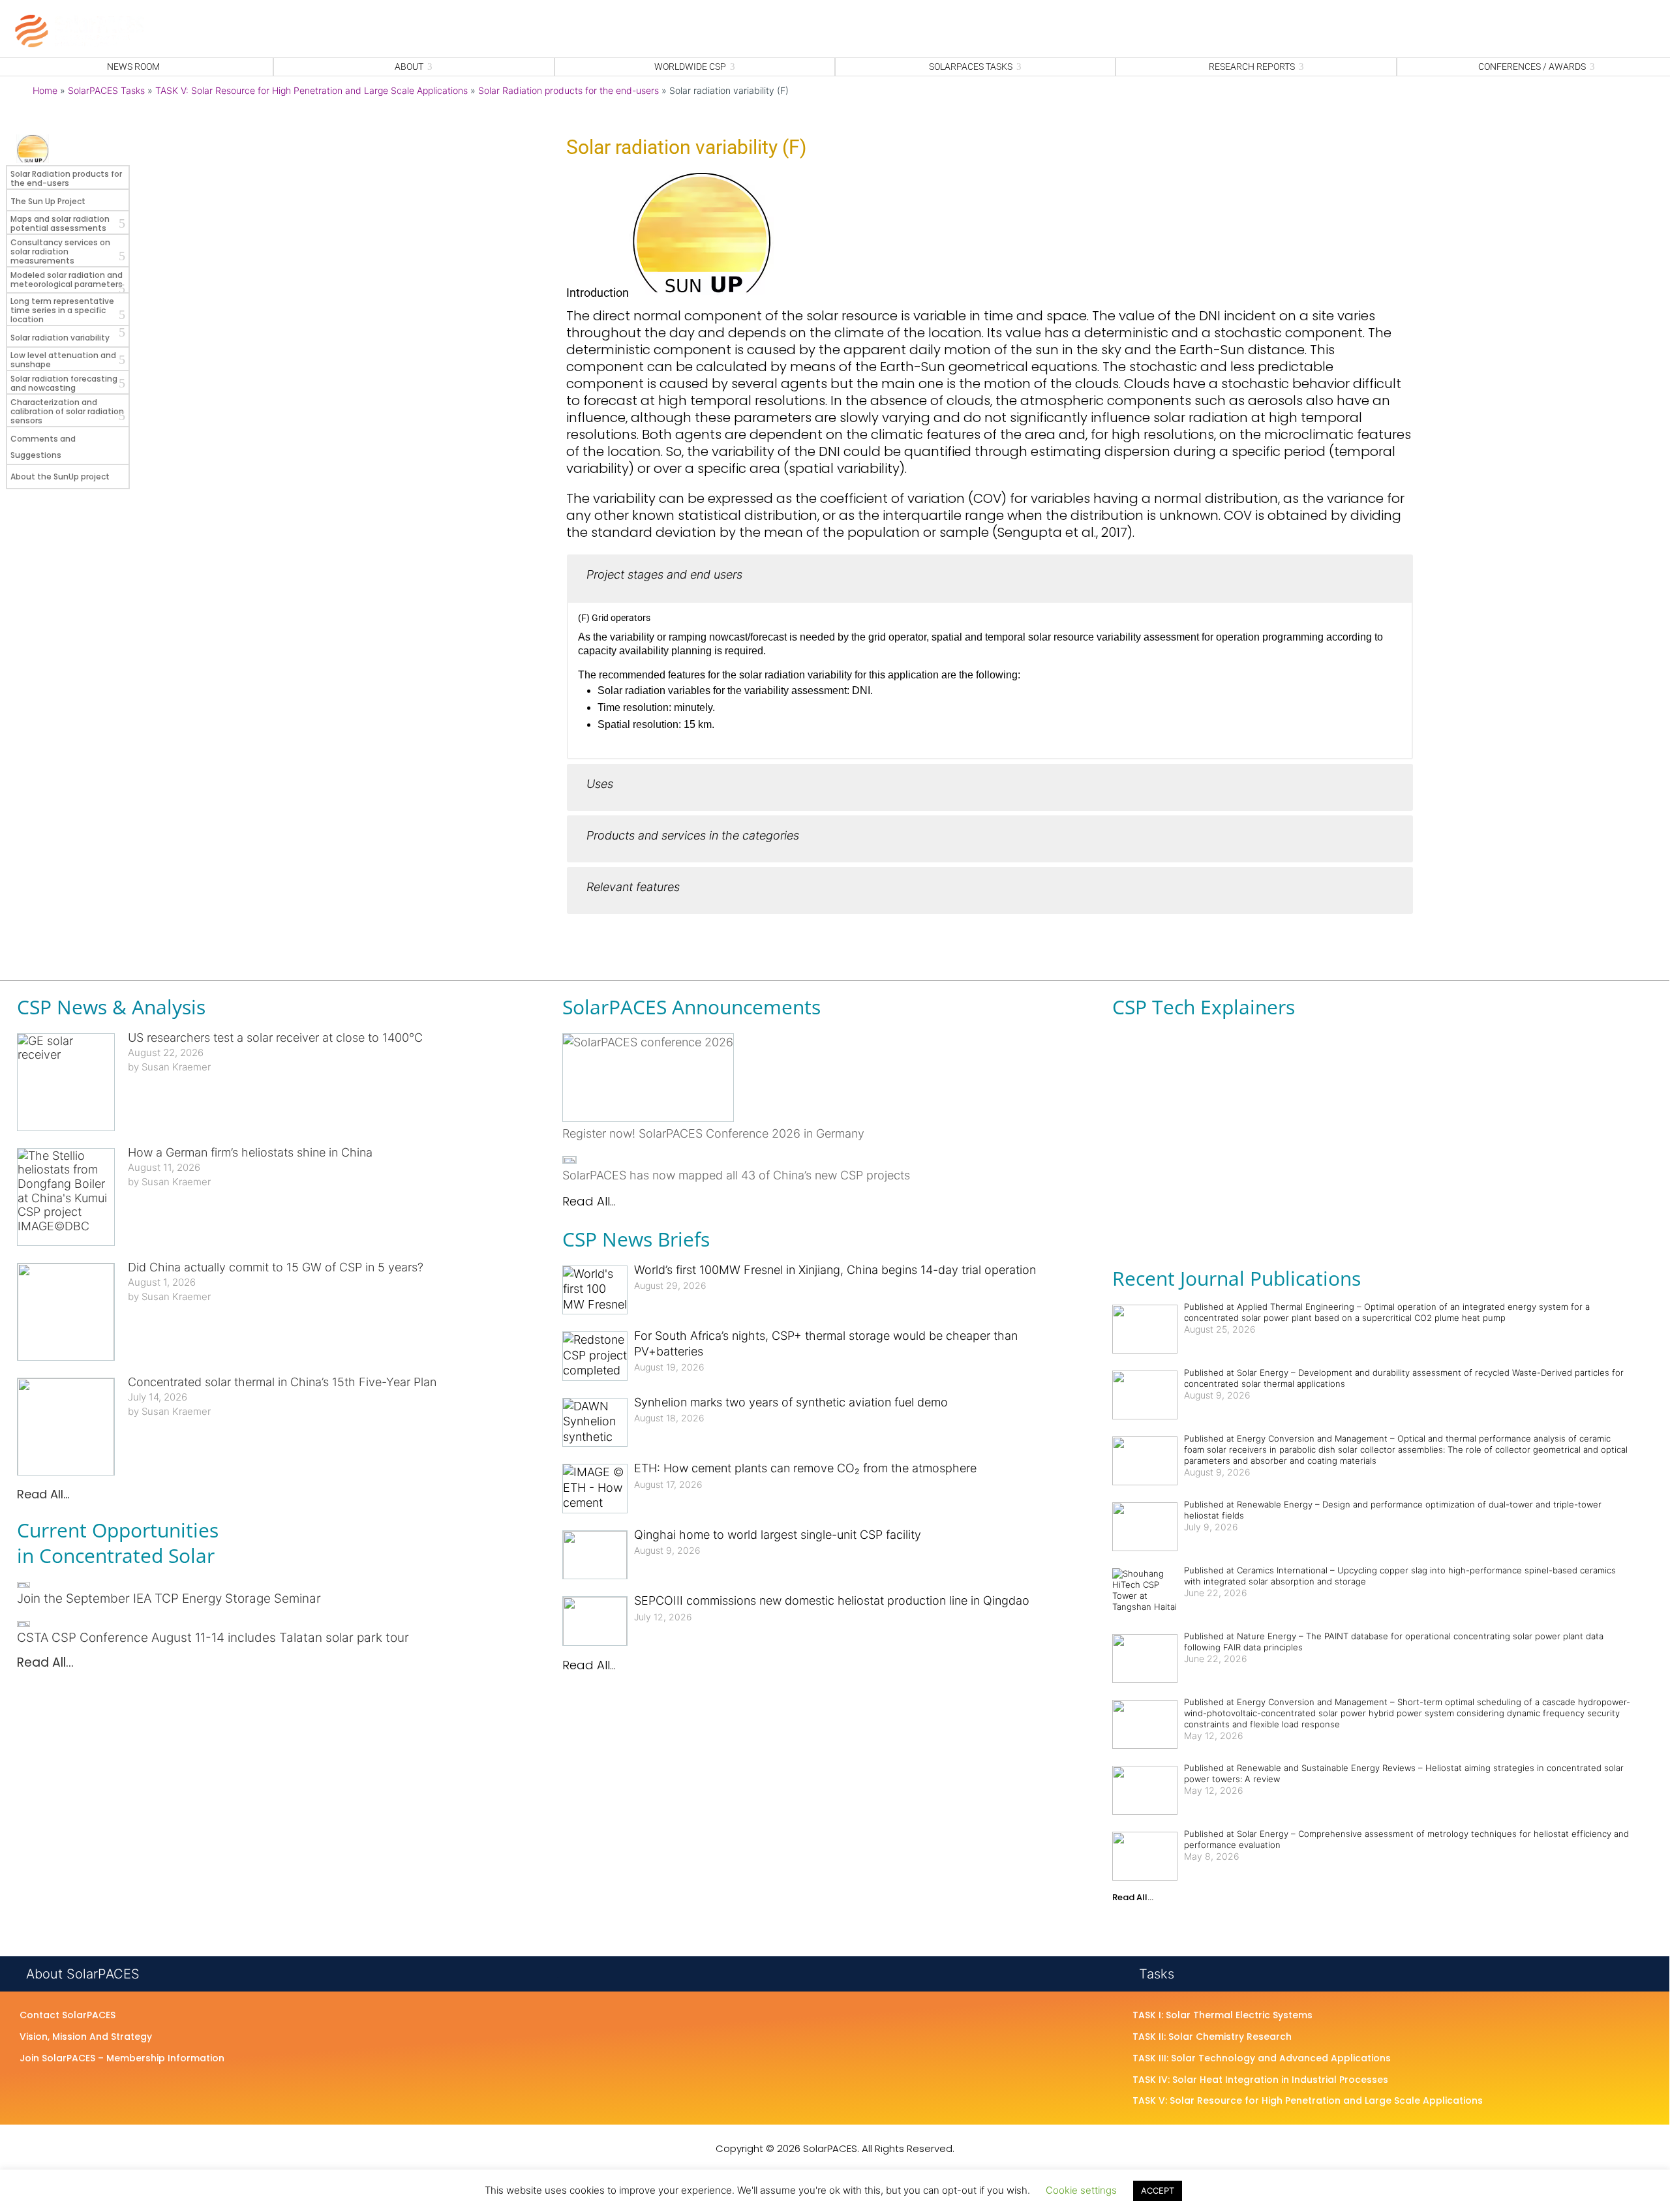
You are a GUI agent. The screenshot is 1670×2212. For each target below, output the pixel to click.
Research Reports (1252, 67)
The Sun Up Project (48, 201)
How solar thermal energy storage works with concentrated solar (1250, 1205)
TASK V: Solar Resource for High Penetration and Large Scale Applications (311, 90)
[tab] (990, 578)
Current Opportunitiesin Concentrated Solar (118, 1543)
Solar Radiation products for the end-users (569, 90)
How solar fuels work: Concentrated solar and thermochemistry (1246, 1088)
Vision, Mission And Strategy (86, 2037)
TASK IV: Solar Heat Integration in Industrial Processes (1260, 2080)
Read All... (43, 1494)
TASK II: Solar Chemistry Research (1212, 2037)
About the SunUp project (60, 477)
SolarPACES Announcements (691, 1007)
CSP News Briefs (636, 1239)
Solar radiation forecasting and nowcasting (64, 383)
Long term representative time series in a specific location (62, 310)
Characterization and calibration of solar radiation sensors (67, 411)
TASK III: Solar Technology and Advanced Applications (1262, 2059)
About (409, 67)
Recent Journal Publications (1237, 1278)
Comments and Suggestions (43, 447)
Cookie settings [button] (1081, 2190)
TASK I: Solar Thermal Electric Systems (1222, 2016)
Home (45, 90)
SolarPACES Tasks (971, 67)
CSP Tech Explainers (1204, 1007)
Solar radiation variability (60, 338)
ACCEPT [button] (1158, 2190)
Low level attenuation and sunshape (63, 360)
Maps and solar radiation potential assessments (60, 223)
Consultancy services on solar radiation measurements (60, 251)
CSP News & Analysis (111, 1007)
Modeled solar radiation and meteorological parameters (67, 280)
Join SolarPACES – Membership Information (122, 2059)
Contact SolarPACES (68, 2016)
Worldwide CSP (690, 67)
